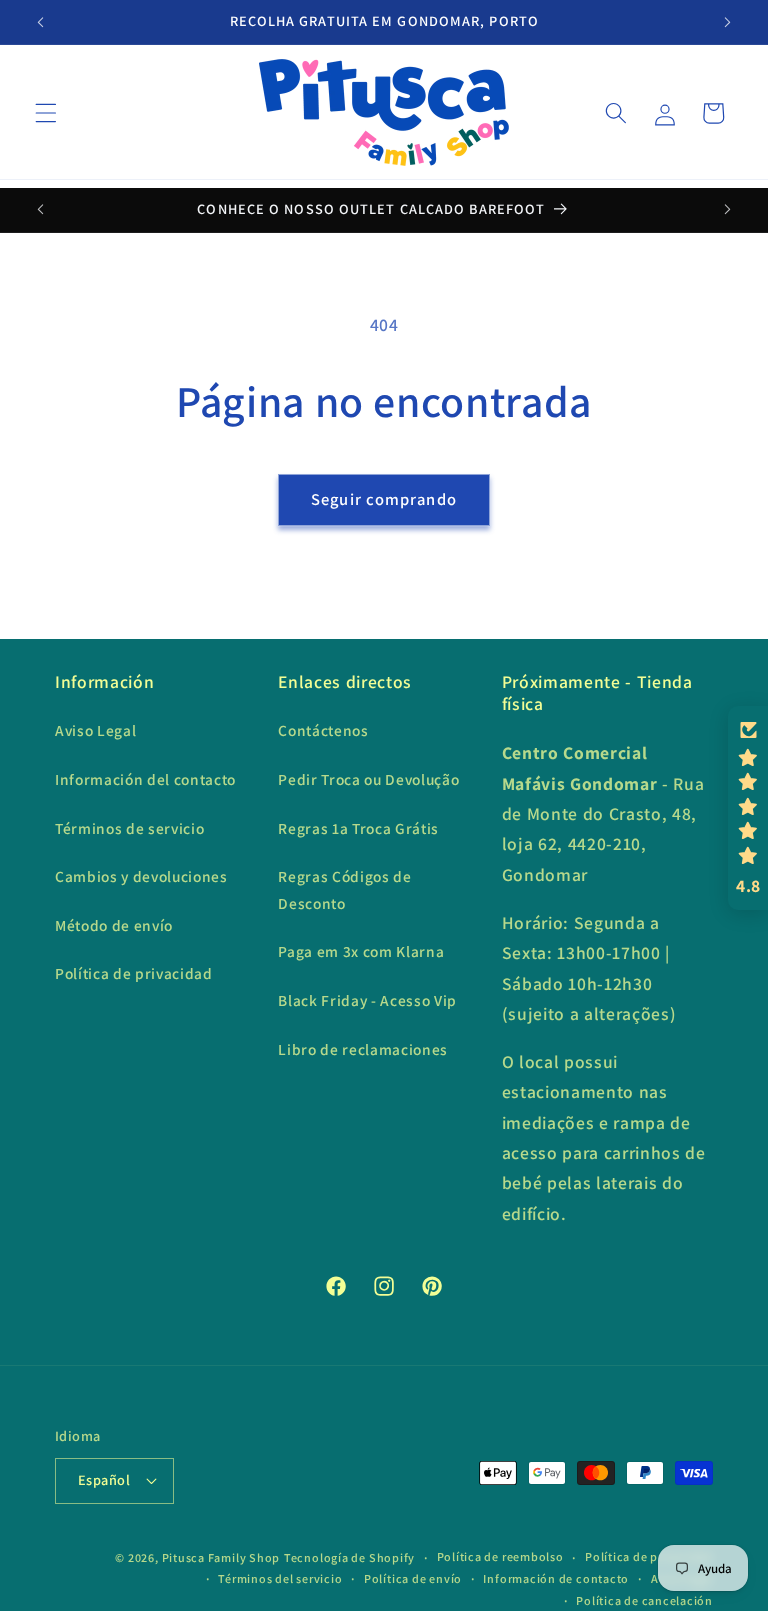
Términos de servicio (129, 828)
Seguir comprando (384, 499)
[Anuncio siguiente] (727, 22)
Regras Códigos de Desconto (344, 889)
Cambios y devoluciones (141, 876)
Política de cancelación (644, 1600)
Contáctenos (323, 730)
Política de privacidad (134, 973)
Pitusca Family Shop (221, 1557)
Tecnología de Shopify (349, 1557)
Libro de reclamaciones (363, 1049)
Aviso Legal (95, 730)
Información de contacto (556, 1578)
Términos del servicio (280, 1578)
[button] (46, 113)
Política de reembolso (500, 1556)
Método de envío (114, 925)
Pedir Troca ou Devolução (368, 779)
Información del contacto (145, 779)
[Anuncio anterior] (41, 22)
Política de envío (413, 1578)
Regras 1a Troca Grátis (358, 828)
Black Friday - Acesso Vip (367, 1000)
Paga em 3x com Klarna (361, 951)
